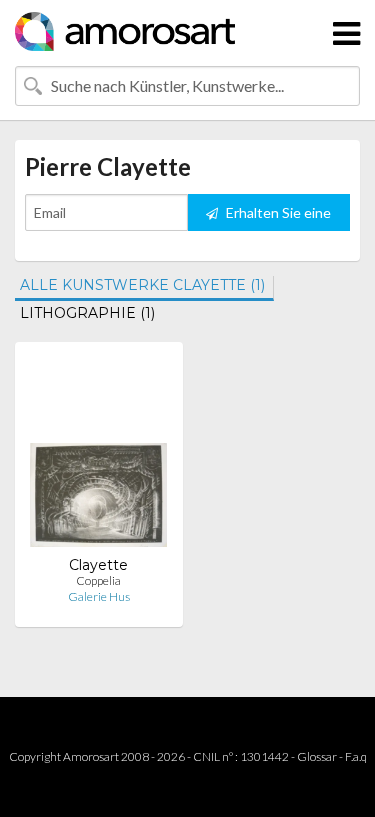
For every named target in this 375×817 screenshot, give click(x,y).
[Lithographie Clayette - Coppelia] (98, 456)
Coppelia (98, 580)
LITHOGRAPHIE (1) (87, 313)
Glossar (317, 756)
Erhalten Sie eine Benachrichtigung (272, 217)
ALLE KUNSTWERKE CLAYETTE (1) (142, 285)
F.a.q (356, 756)
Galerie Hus (99, 596)
